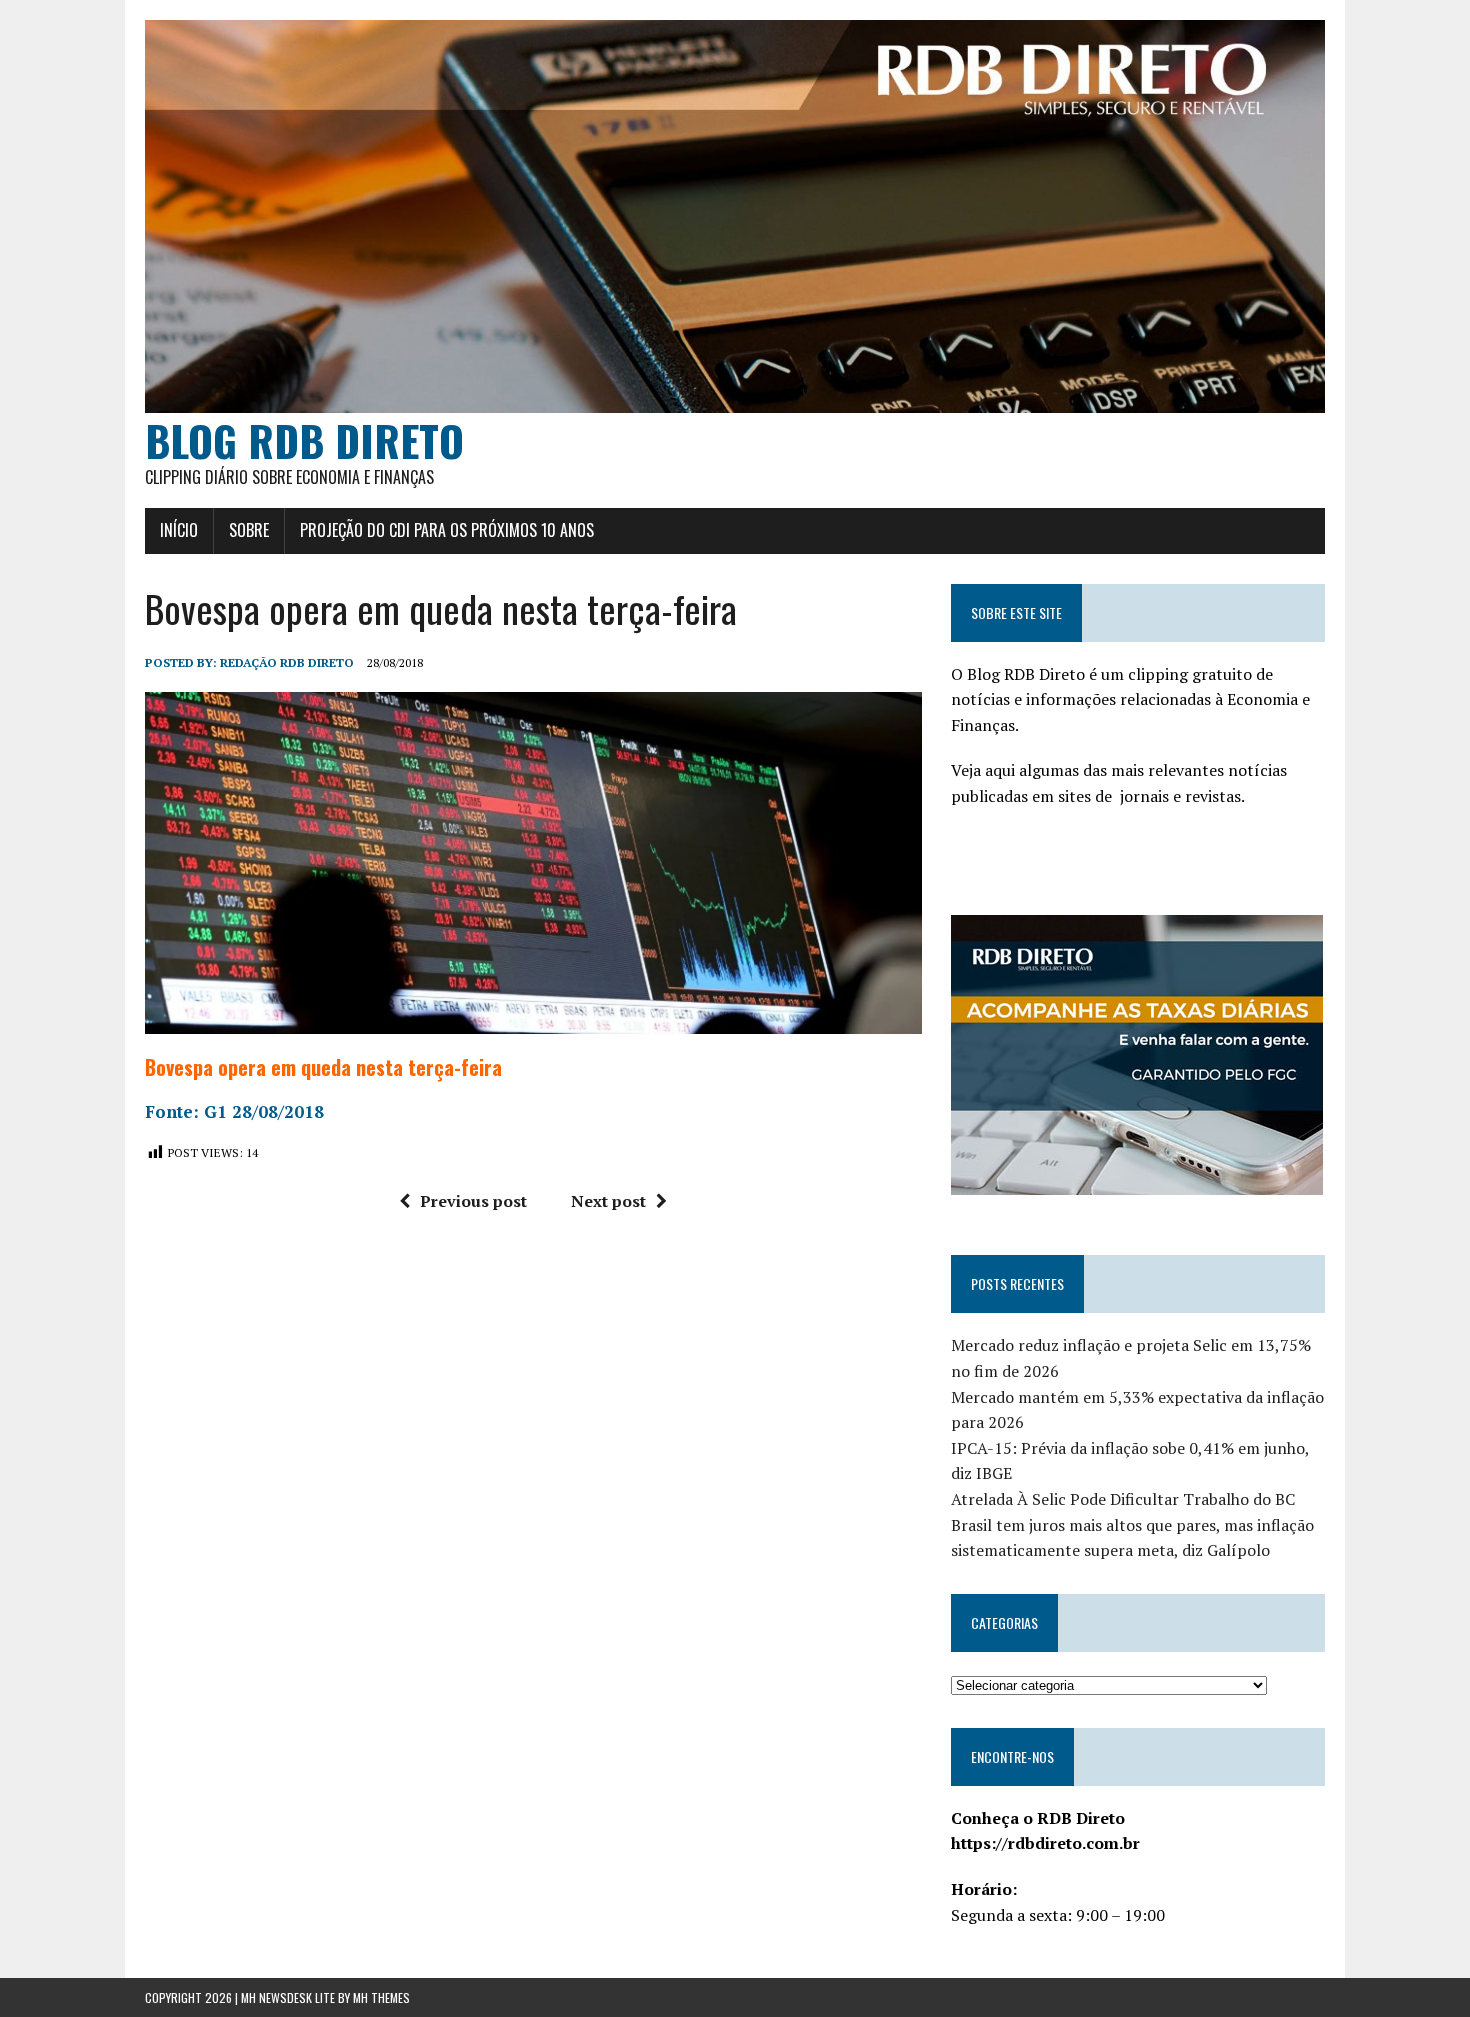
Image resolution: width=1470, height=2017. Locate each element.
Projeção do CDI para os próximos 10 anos (447, 530)
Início (179, 530)
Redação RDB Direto (287, 662)
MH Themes (381, 1997)
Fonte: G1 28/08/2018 (234, 1111)
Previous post (473, 1201)
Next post (608, 1201)
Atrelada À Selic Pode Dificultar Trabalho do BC (1123, 1499)
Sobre (249, 530)
